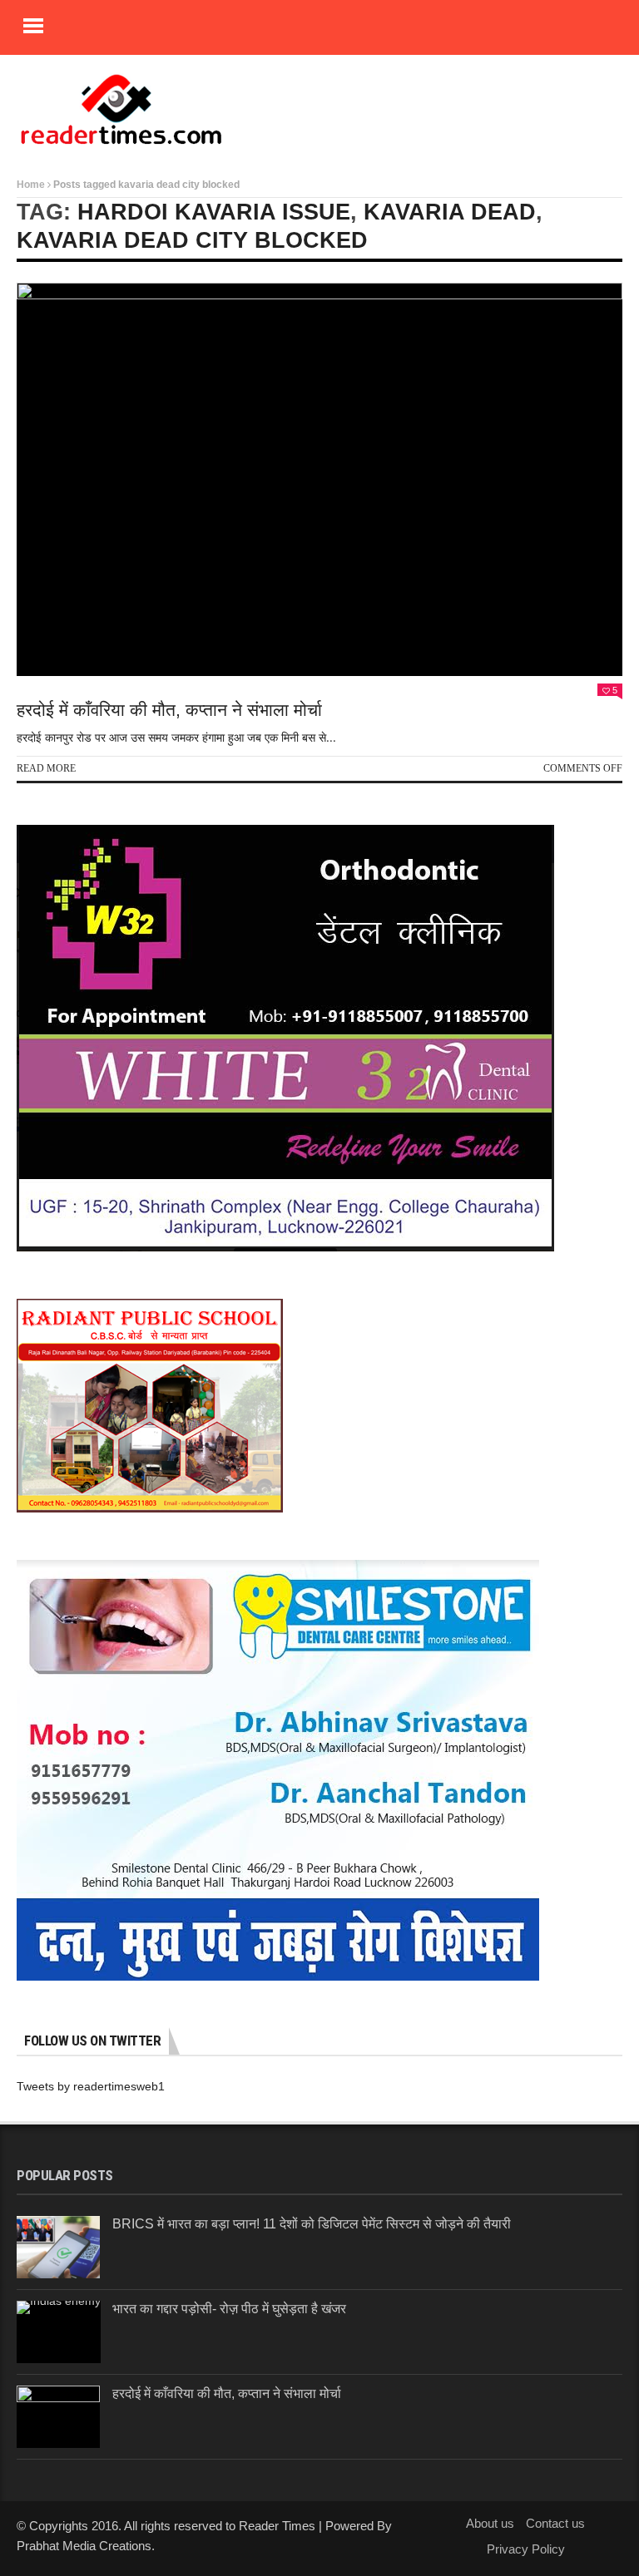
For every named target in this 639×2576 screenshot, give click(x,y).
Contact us (555, 2523)
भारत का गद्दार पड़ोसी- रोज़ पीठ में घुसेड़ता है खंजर (229, 2309)
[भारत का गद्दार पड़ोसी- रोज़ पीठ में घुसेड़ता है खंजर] (59, 2332)
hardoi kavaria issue (214, 212)
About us (490, 2523)
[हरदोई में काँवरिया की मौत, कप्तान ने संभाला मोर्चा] (319, 479)
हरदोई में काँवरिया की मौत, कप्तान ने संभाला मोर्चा (169, 710)
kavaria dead (450, 212)
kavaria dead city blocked (192, 240)
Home (31, 185)
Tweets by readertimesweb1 (91, 2086)
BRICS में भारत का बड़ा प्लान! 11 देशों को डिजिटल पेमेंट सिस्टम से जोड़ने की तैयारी (312, 2224)
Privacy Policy (526, 2549)
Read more (46, 768)
